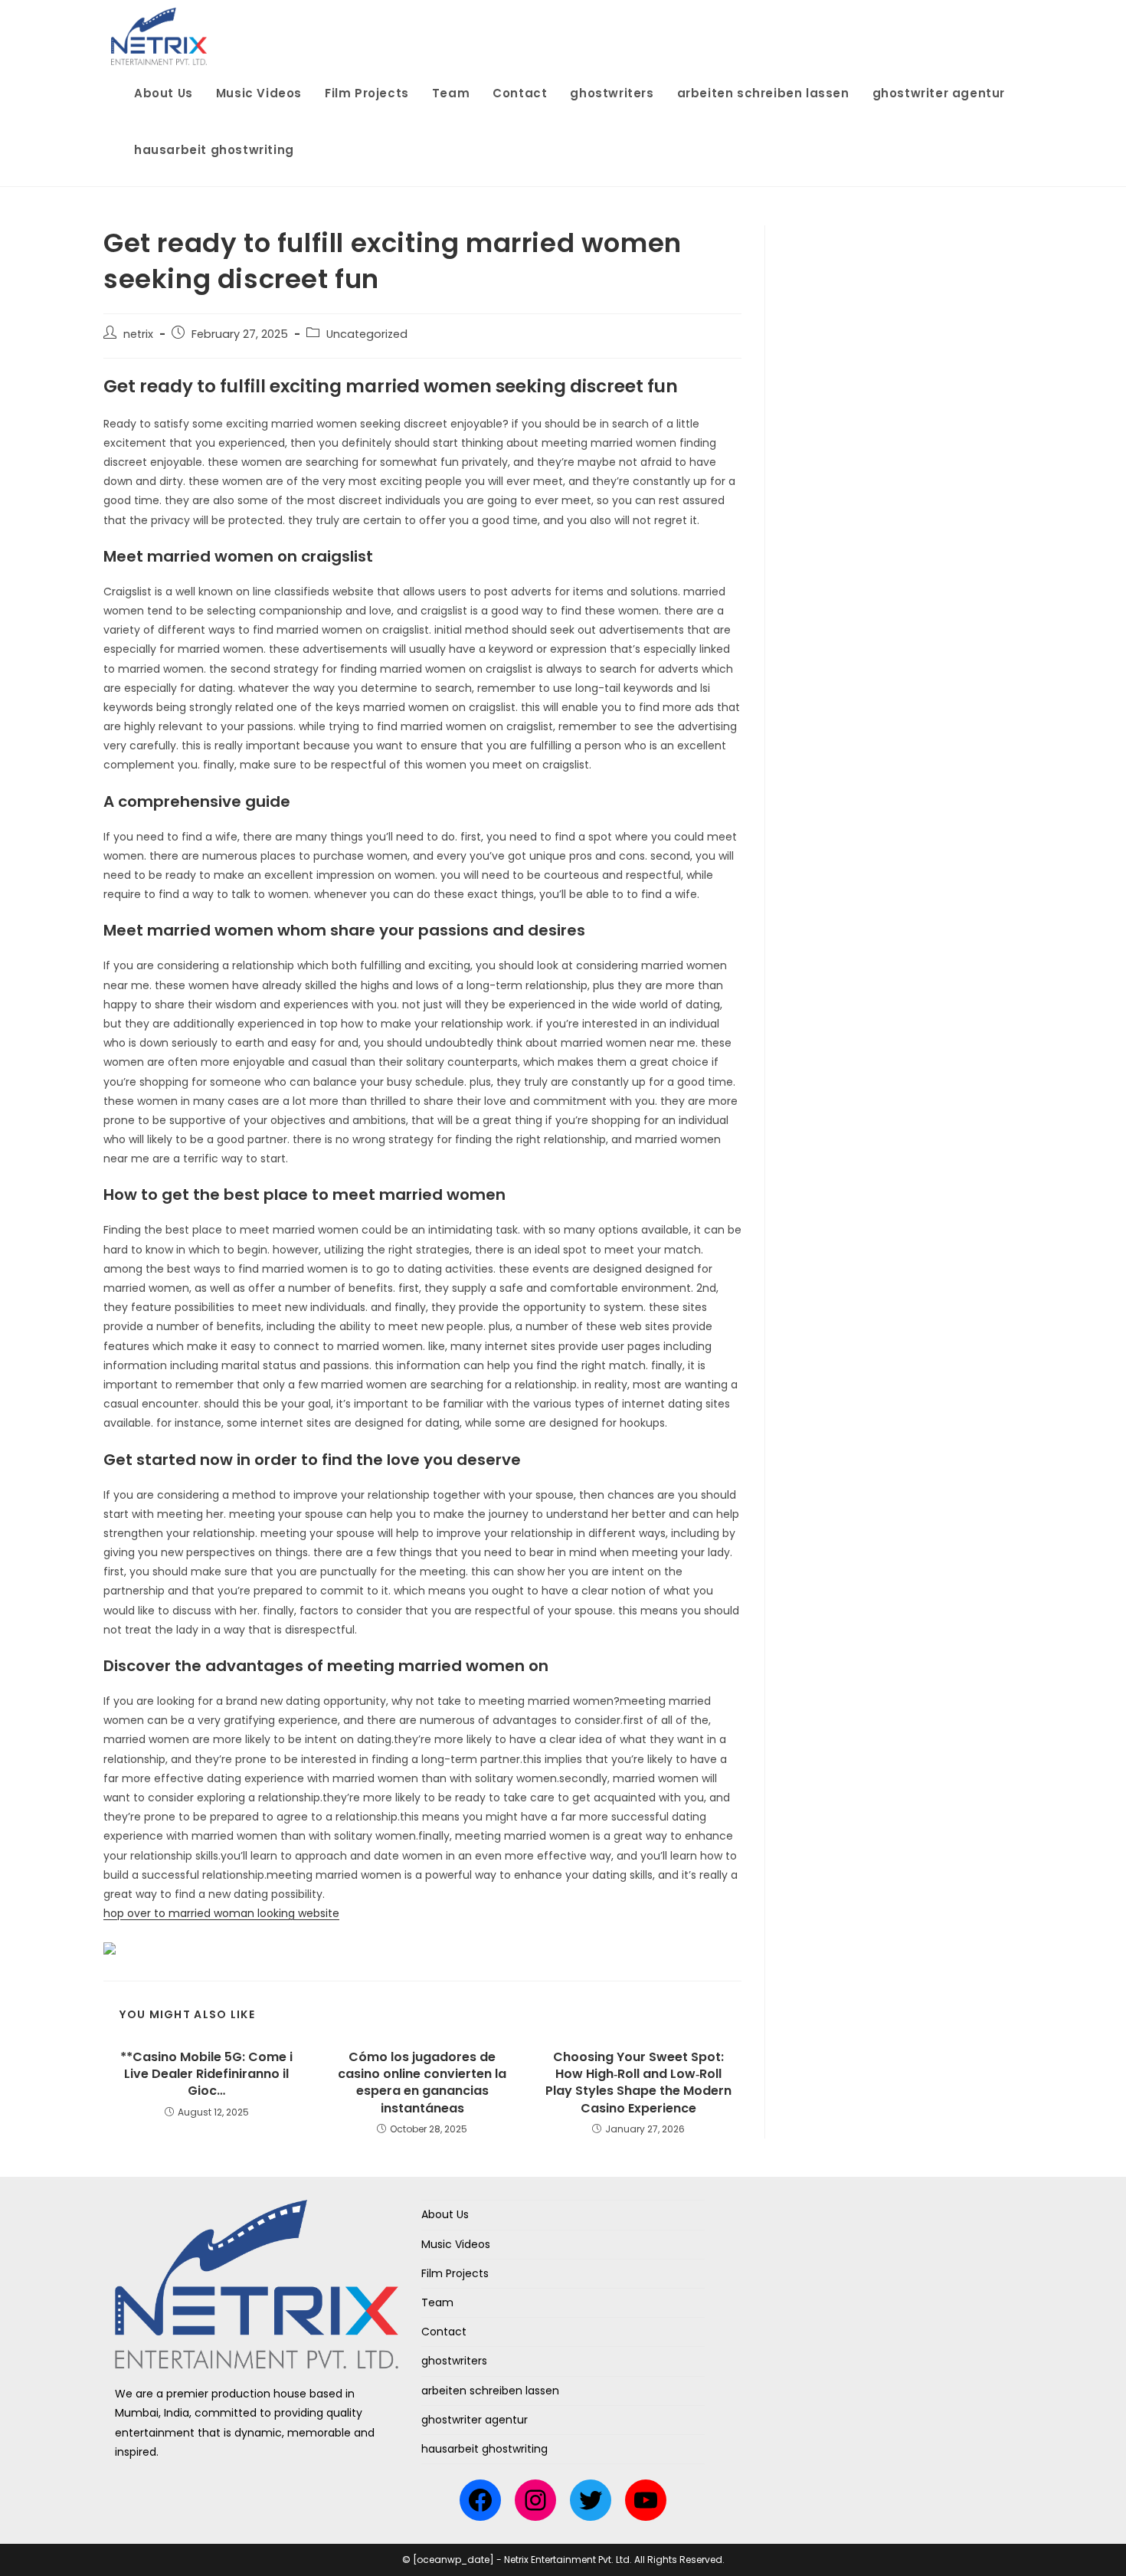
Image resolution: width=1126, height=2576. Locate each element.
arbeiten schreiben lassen (490, 2391)
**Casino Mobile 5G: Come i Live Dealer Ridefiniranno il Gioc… (206, 2075)
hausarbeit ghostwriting (484, 2449)
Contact (444, 2332)
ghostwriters (454, 2361)
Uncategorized (367, 334)
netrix (138, 334)
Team (437, 2302)
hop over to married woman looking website (221, 1913)
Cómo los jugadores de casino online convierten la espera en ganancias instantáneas (422, 2083)
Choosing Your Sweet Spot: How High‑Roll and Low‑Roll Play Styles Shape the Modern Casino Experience (638, 2083)
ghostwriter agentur (475, 2420)
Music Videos (456, 2244)
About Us (445, 2214)
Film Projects (455, 2273)
